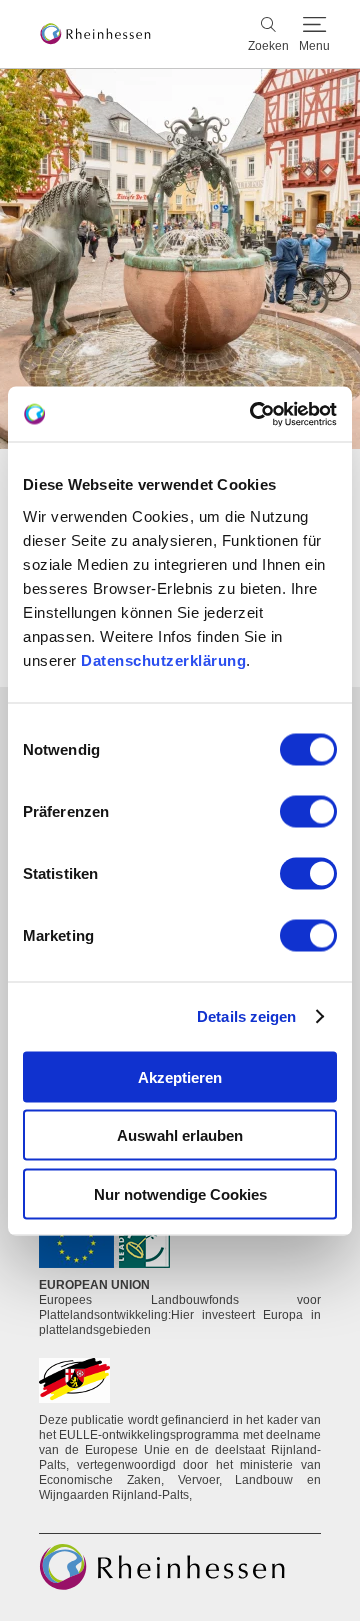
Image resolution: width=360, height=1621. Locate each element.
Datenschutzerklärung (163, 659)
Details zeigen (246, 1016)
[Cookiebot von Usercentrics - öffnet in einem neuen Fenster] (254, 414)
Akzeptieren (180, 1076)
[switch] (308, 811)
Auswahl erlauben (180, 1135)
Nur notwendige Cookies (180, 1193)
